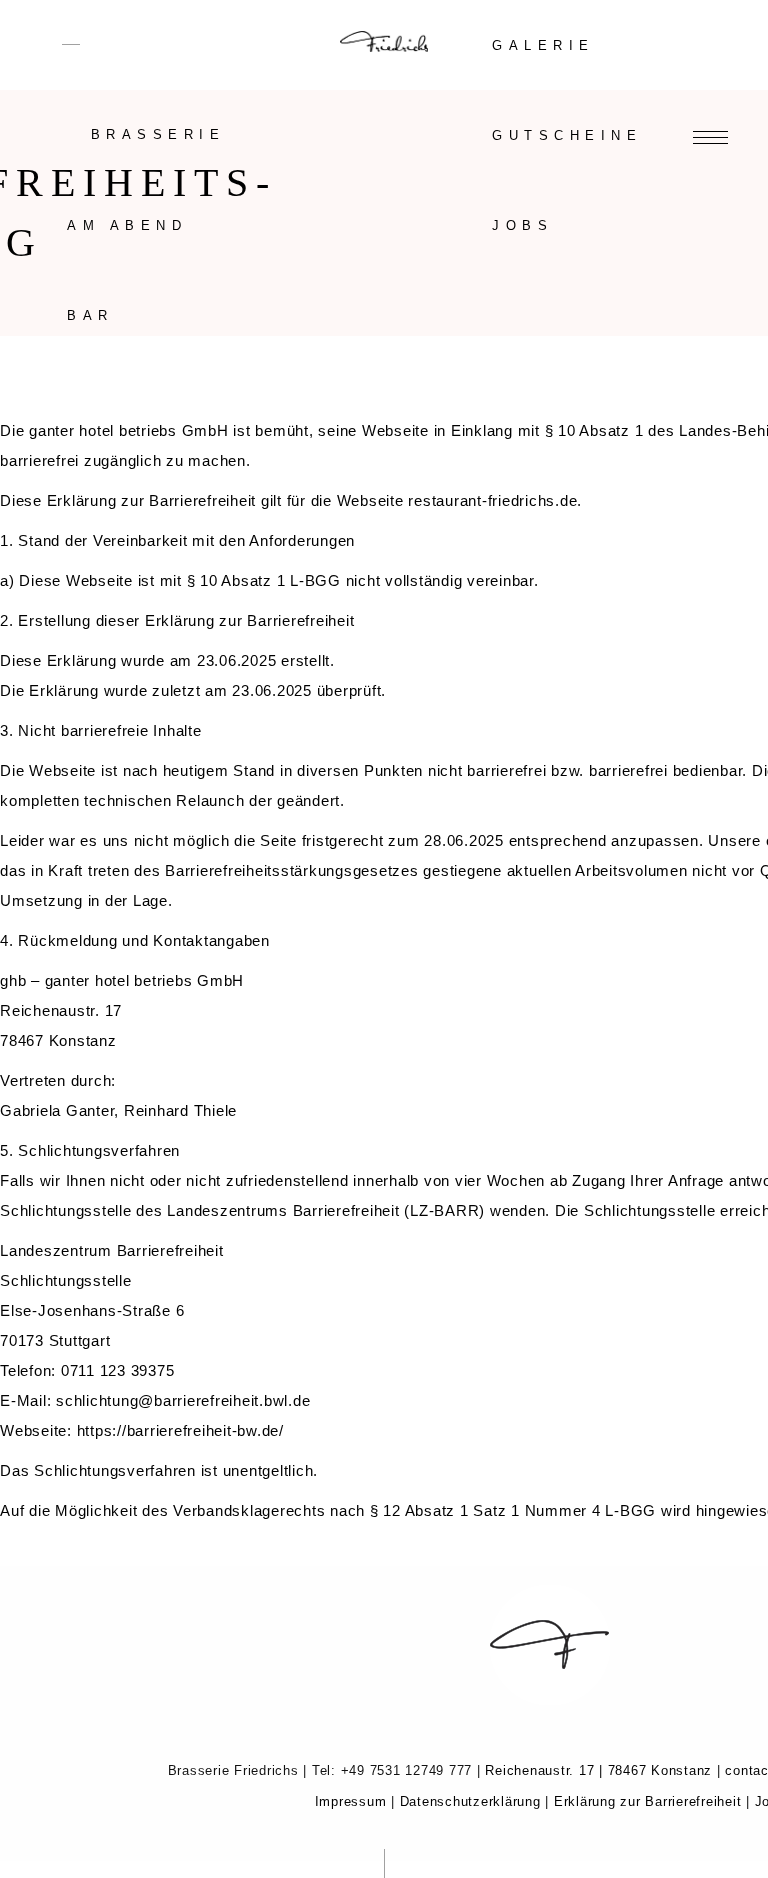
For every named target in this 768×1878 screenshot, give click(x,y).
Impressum (351, 1801)
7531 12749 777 (421, 1770)
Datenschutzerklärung (470, 1801)
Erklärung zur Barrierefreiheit (648, 1801)
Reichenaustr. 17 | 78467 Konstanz (597, 1770)
